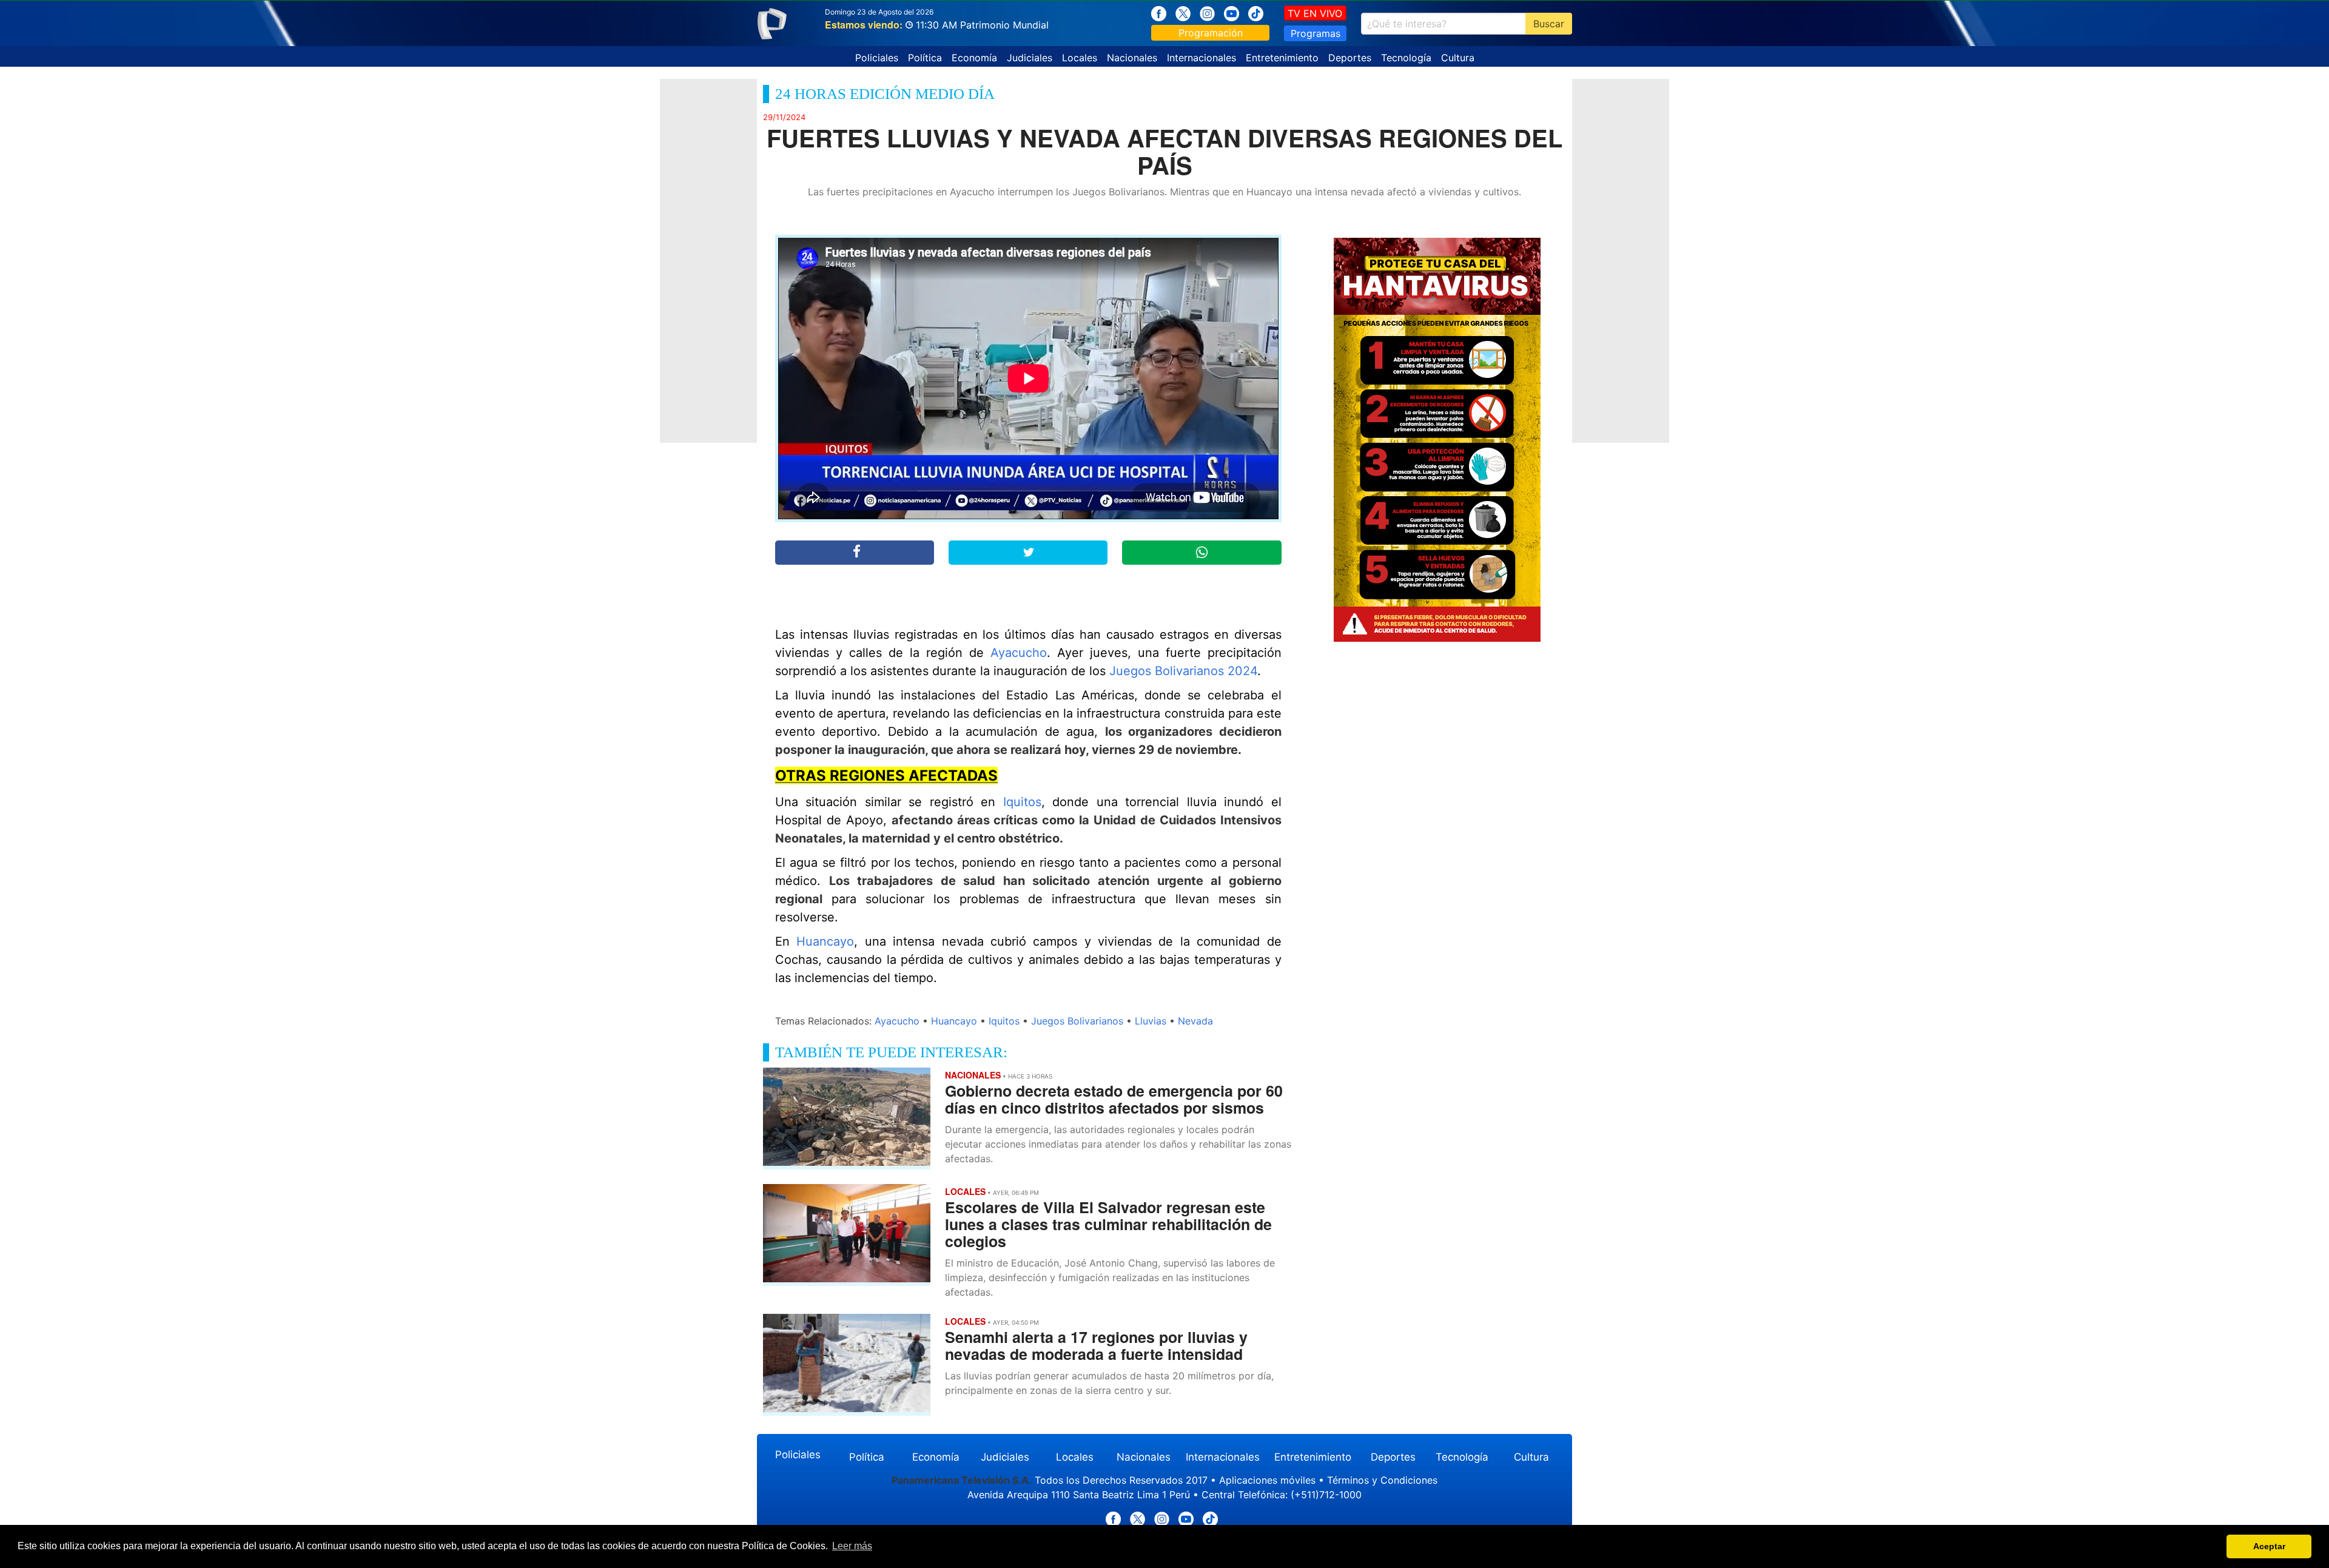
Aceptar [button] (2269, 1546)
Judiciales (1030, 58)
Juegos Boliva (1149, 671)
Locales (1080, 58)
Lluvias (1151, 1021)
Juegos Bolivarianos (1077, 1021)
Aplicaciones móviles (1267, 1480)
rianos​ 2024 (1223, 671)
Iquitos (1022, 802)
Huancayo (825, 941)
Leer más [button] (852, 1546)
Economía (974, 58)
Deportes (1350, 58)
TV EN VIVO (1315, 13)
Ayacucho (1019, 653)
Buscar (1549, 24)
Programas (1316, 33)
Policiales (877, 58)
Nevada (1195, 1021)
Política (925, 58)
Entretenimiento (1282, 58)
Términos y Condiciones (1382, 1480)
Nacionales (1132, 58)
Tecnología (1406, 58)
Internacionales (1201, 58)
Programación (1211, 33)
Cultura (1458, 58)
